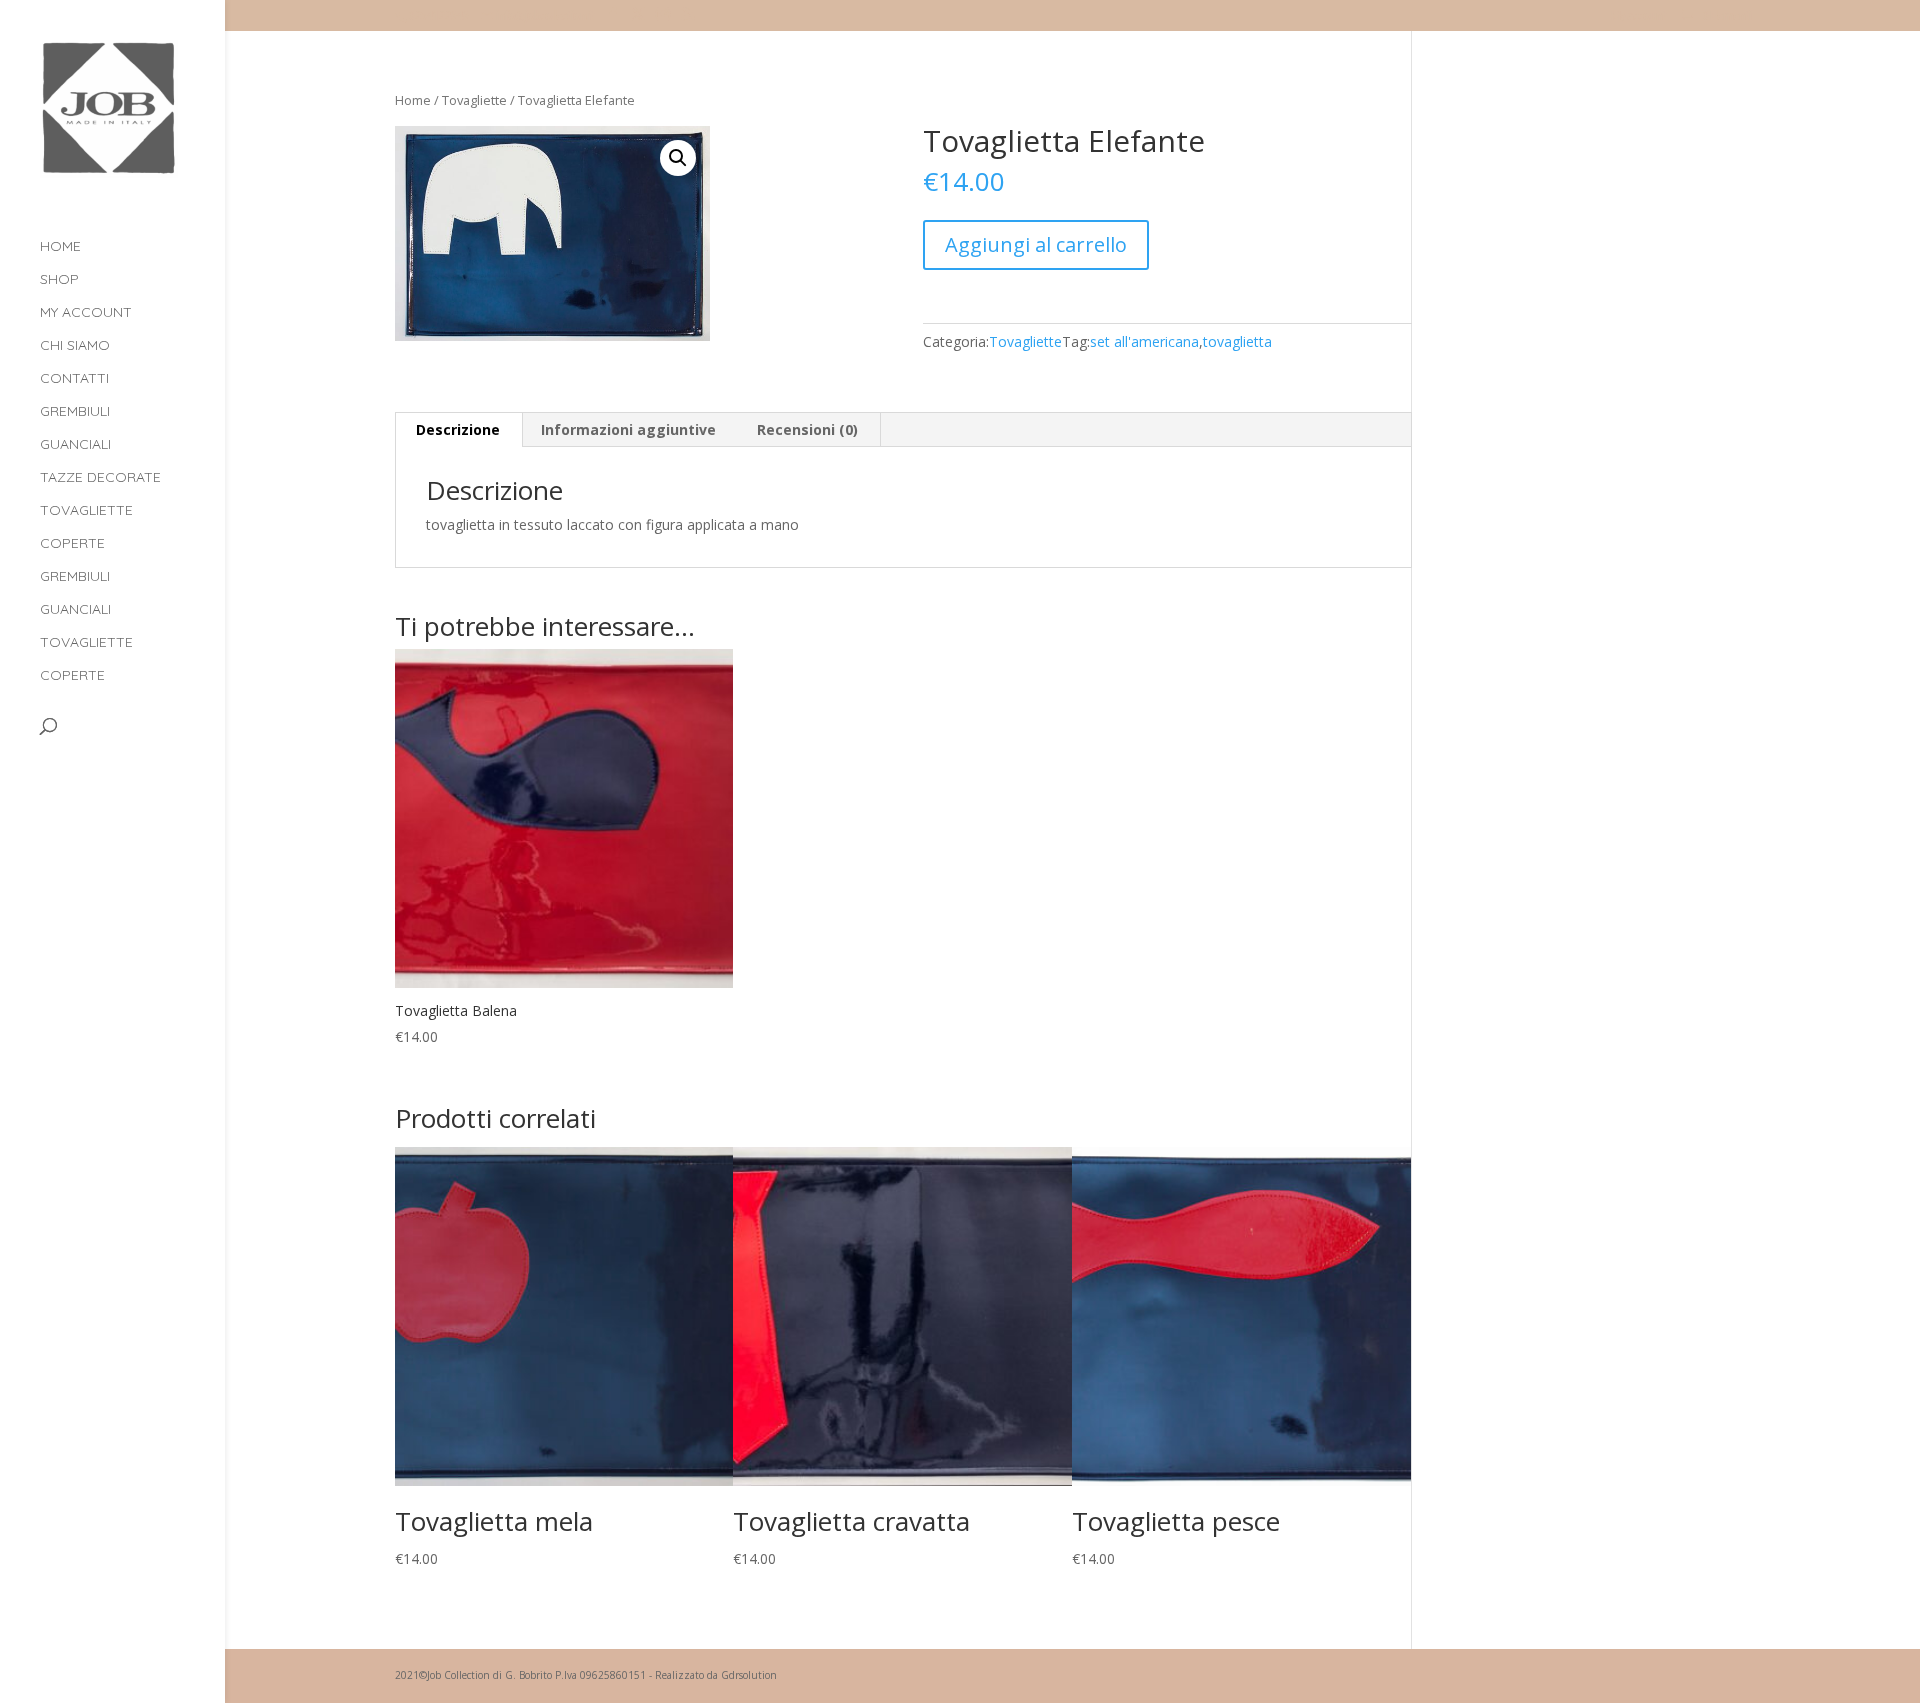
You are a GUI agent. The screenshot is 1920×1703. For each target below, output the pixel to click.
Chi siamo (75, 346)
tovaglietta (1237, 341)
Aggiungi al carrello (1036, 244)
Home (60, 247)
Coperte (72, 544)
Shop (59, 280)
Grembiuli (75, 412)
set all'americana (1144, 341)
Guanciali (75, 445)
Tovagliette (86, 511)
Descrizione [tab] (458, 429)
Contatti (74, 379)
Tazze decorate (100, 478)
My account (1638, 17)
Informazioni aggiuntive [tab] (628, 429)
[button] (678, 158)
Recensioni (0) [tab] (807, 429)
